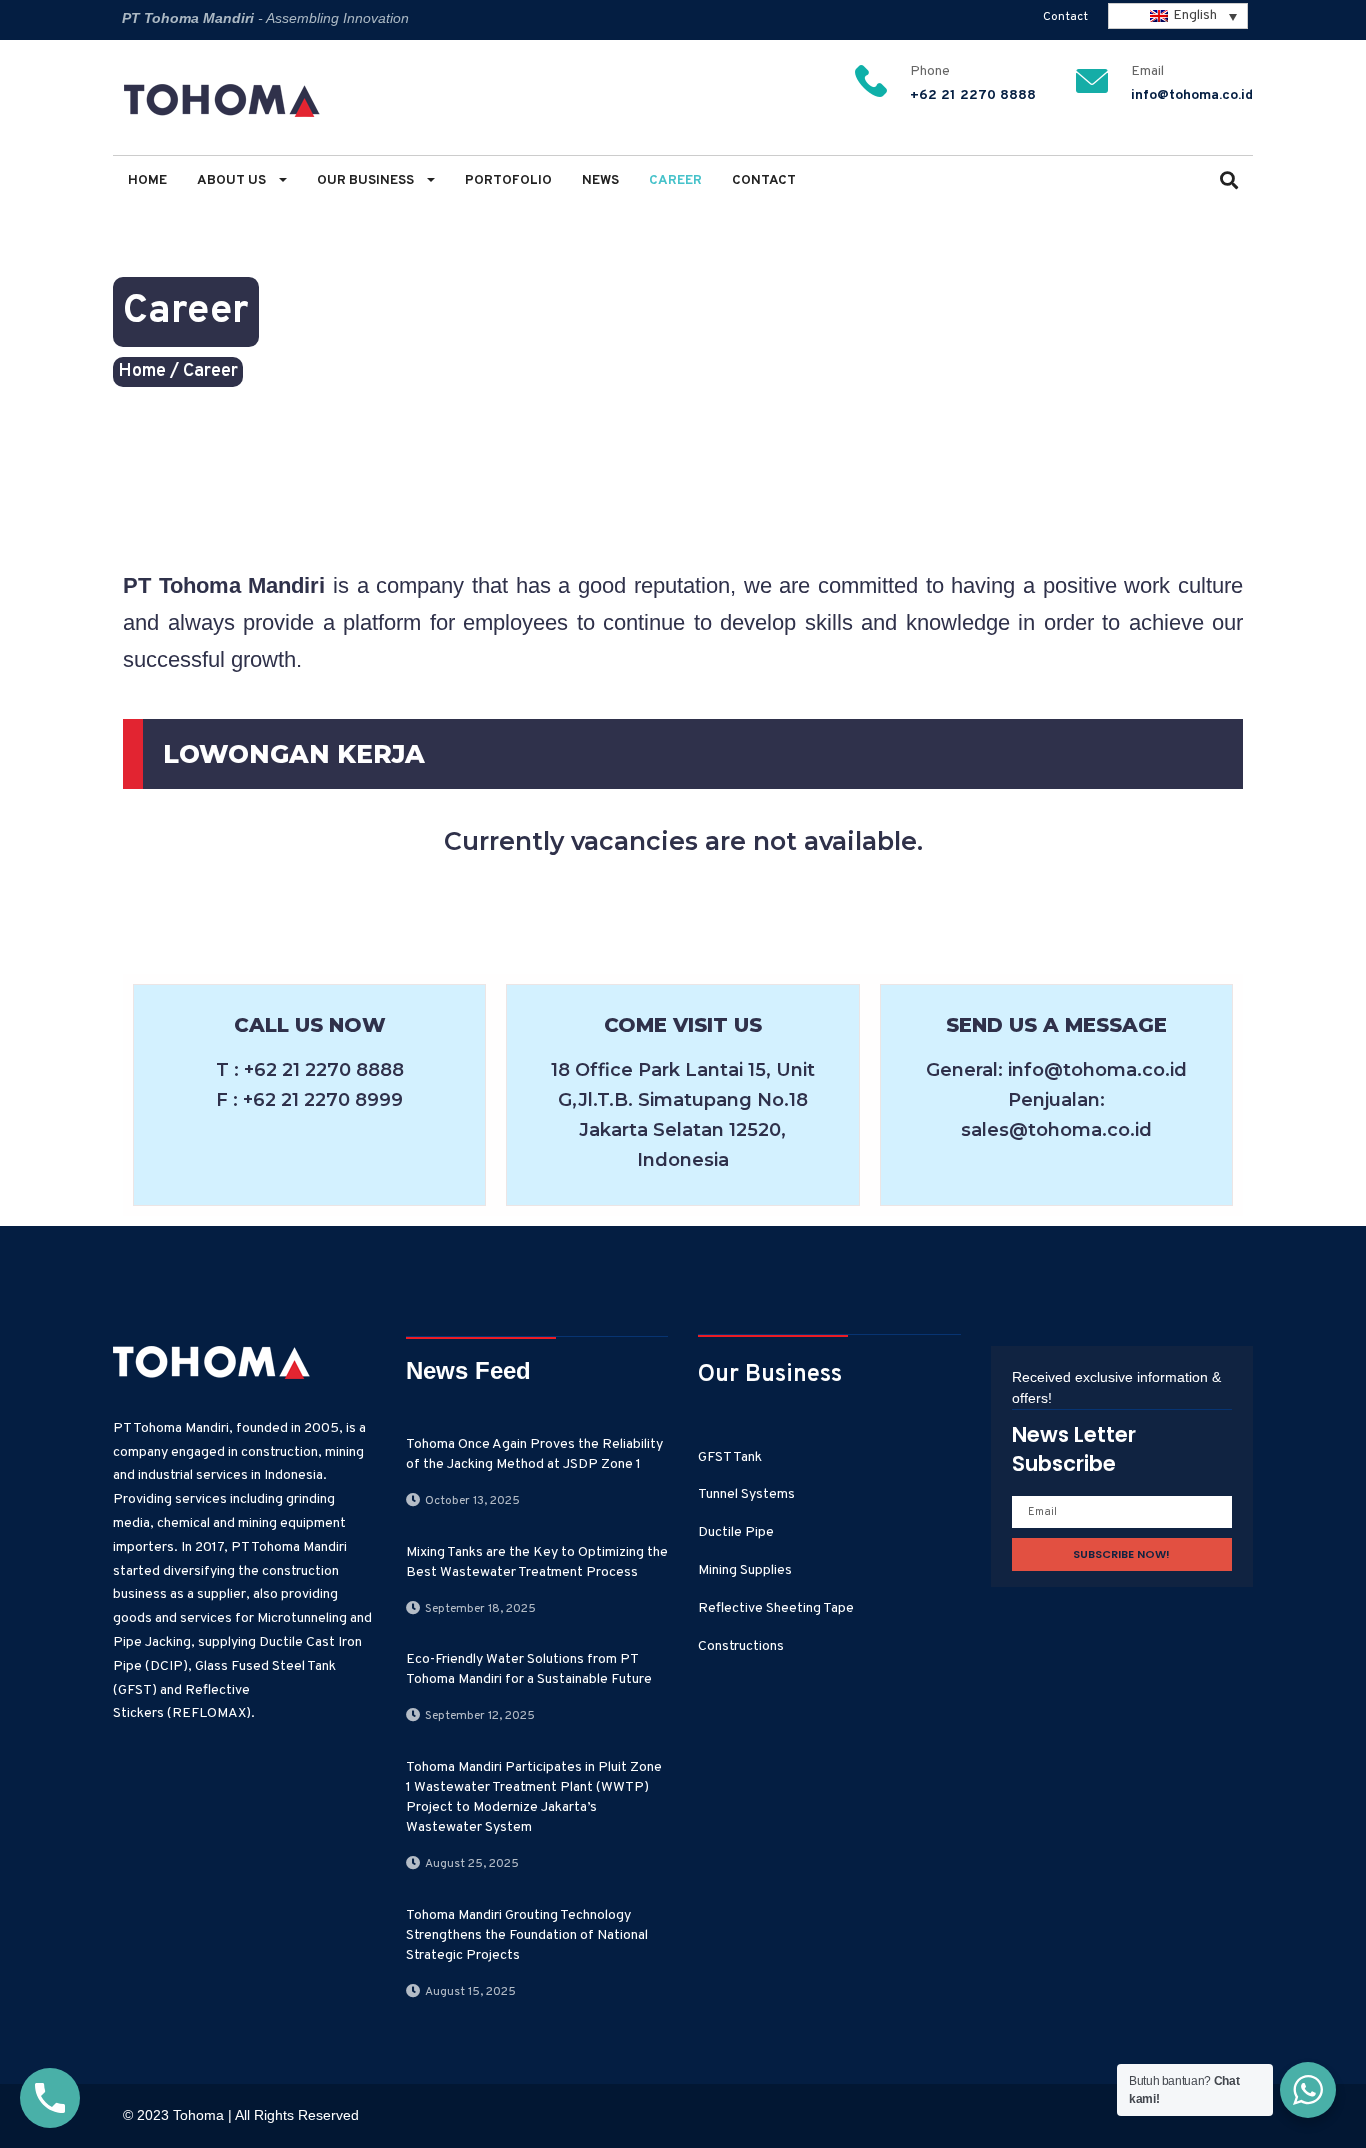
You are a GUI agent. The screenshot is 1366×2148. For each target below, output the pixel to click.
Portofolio (508, 180)
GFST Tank (730, 1457)
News (600, 180)
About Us (233, 180)
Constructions (741, 1646)
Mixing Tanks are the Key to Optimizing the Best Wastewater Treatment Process (537, 1562)
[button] (1229, 182)
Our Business (367, 180)
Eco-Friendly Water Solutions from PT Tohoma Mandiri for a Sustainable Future (529, 1669)
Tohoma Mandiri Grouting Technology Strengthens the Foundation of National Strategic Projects (527, 1935)
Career (675, 180)
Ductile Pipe (736, 1532)
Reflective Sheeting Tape (776, 1608)
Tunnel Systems (746, 1494)
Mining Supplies (745, 1570)
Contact (1065, 17)
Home (147, 180)
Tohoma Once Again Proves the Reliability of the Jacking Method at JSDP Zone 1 (534, 1454)
